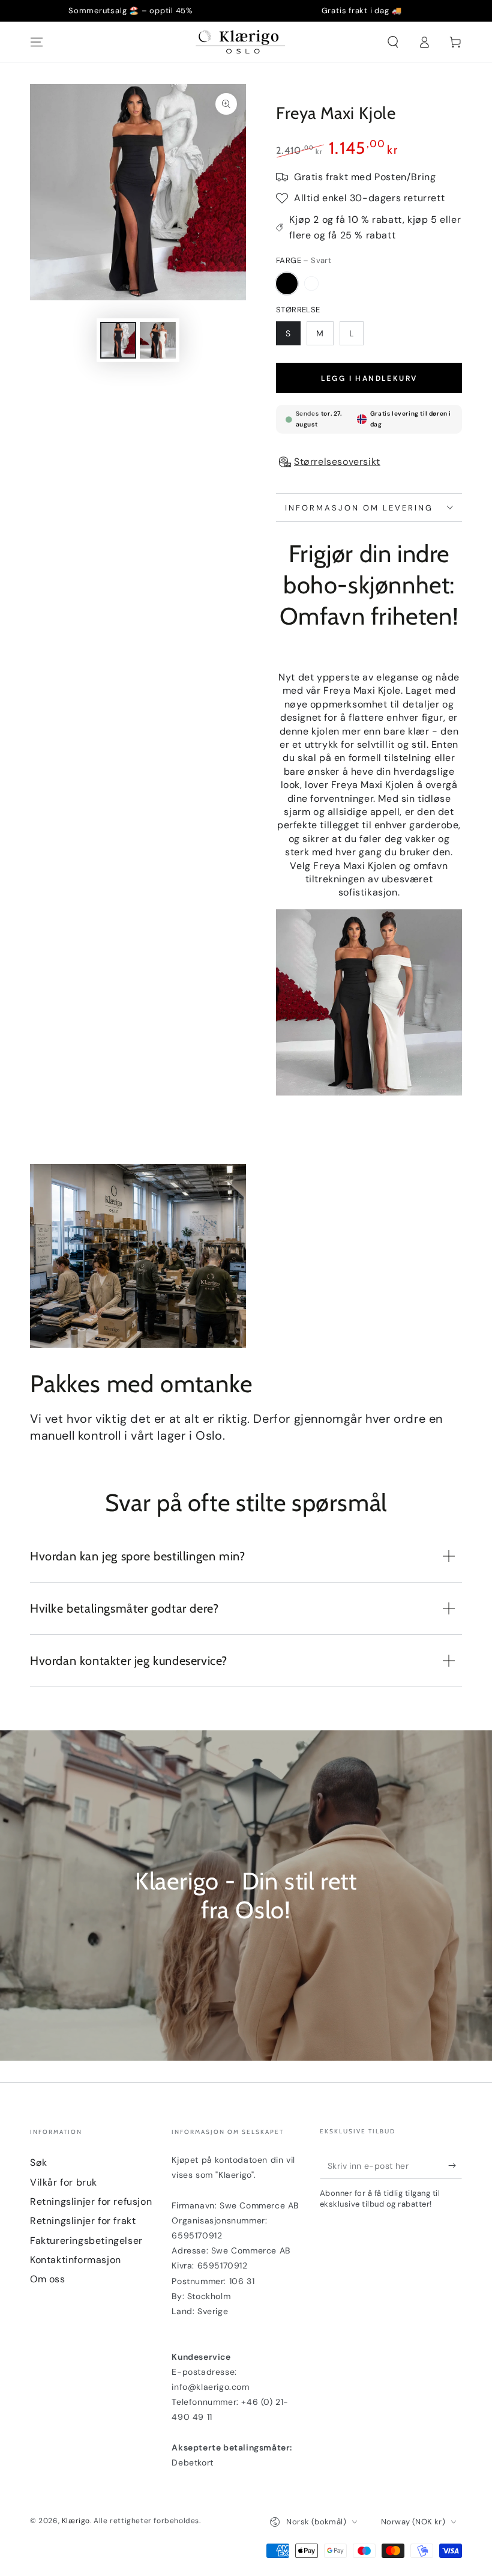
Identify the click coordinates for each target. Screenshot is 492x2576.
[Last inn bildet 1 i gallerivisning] (118, 340)
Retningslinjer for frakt (83, 2221)
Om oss (48, 2279)
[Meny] (37, 42)
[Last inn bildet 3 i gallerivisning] (158, 340)
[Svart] (287, 283)
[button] (393, 42)
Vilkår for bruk (64, 2182)
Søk (39, 2162)
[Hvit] (311, 283)
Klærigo (76, 2521)
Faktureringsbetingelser (86, 2241)
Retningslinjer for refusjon (91, 2202)
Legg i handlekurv (369, 378)
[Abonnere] (455, 2165)
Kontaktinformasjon (76, 2260)
